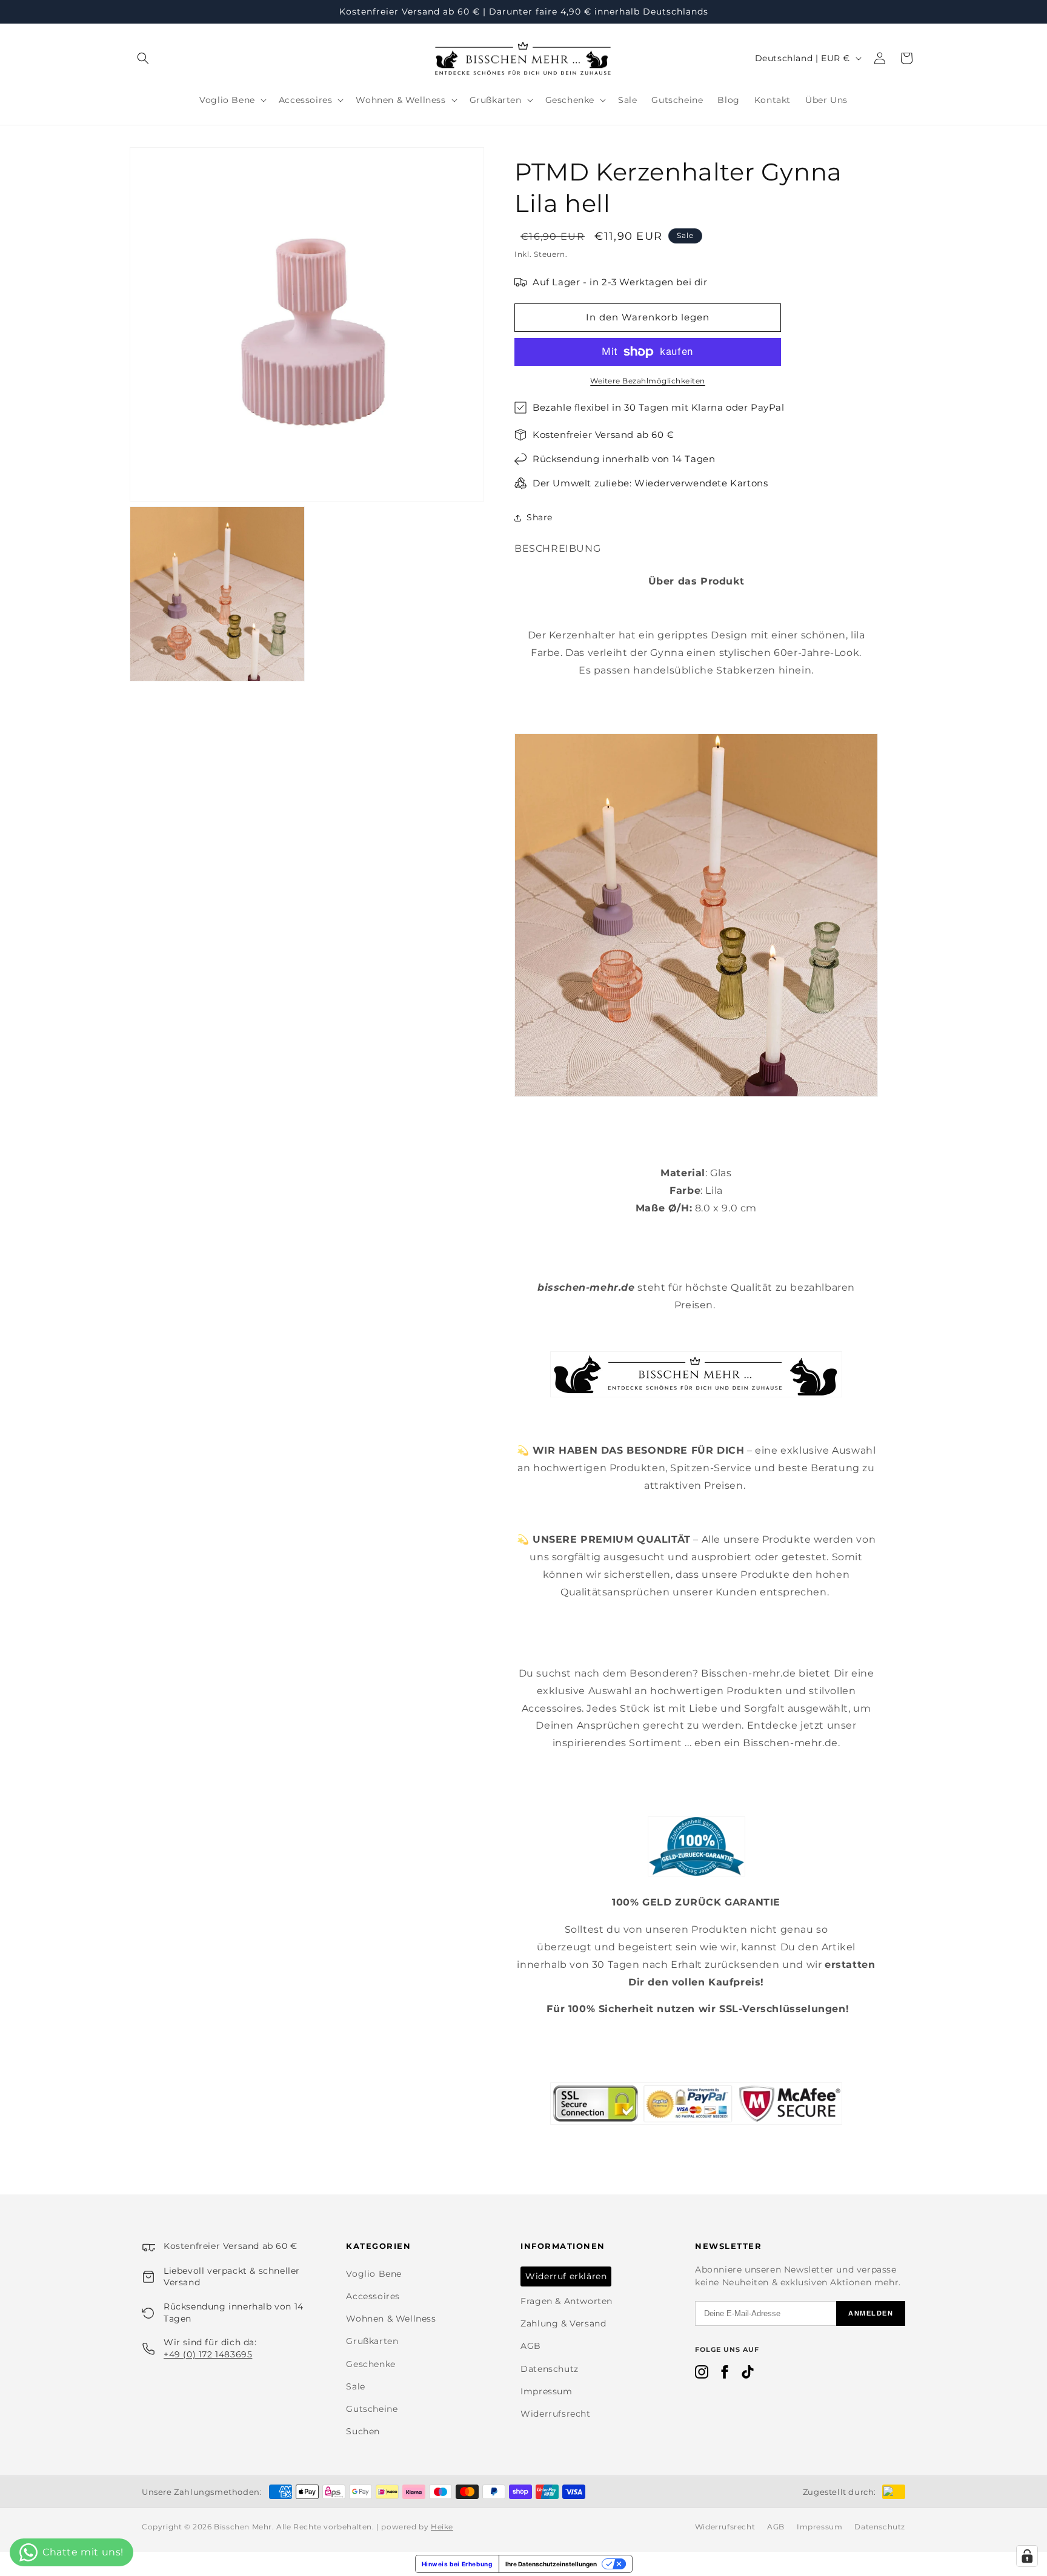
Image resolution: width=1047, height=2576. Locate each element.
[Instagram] (702, 2374)
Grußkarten (372, 2341)
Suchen (363, 2431)
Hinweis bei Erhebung (457, 2564)
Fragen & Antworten (567, 2301)
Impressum (546, 2391)
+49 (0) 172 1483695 (208, 2354)
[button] (143, 58)
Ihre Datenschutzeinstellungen (551, 2564)
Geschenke (371, 2364)
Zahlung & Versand (563, 2323)
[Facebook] (725, 2374)
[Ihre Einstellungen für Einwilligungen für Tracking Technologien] (1027, 2556)
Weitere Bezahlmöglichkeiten (648, 381)
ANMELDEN (871, 2313)
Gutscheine (372, 2409)
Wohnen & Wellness (391, 2319)
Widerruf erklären (566, 2276)
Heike (442, 2527)
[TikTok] (748, 2374)
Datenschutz (550, 2369)
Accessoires (373, 2296)
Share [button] (540, 517)
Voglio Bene (374, 2274)
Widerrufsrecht (555, 2414)
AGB (531, 2346)
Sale (355, 2386)
